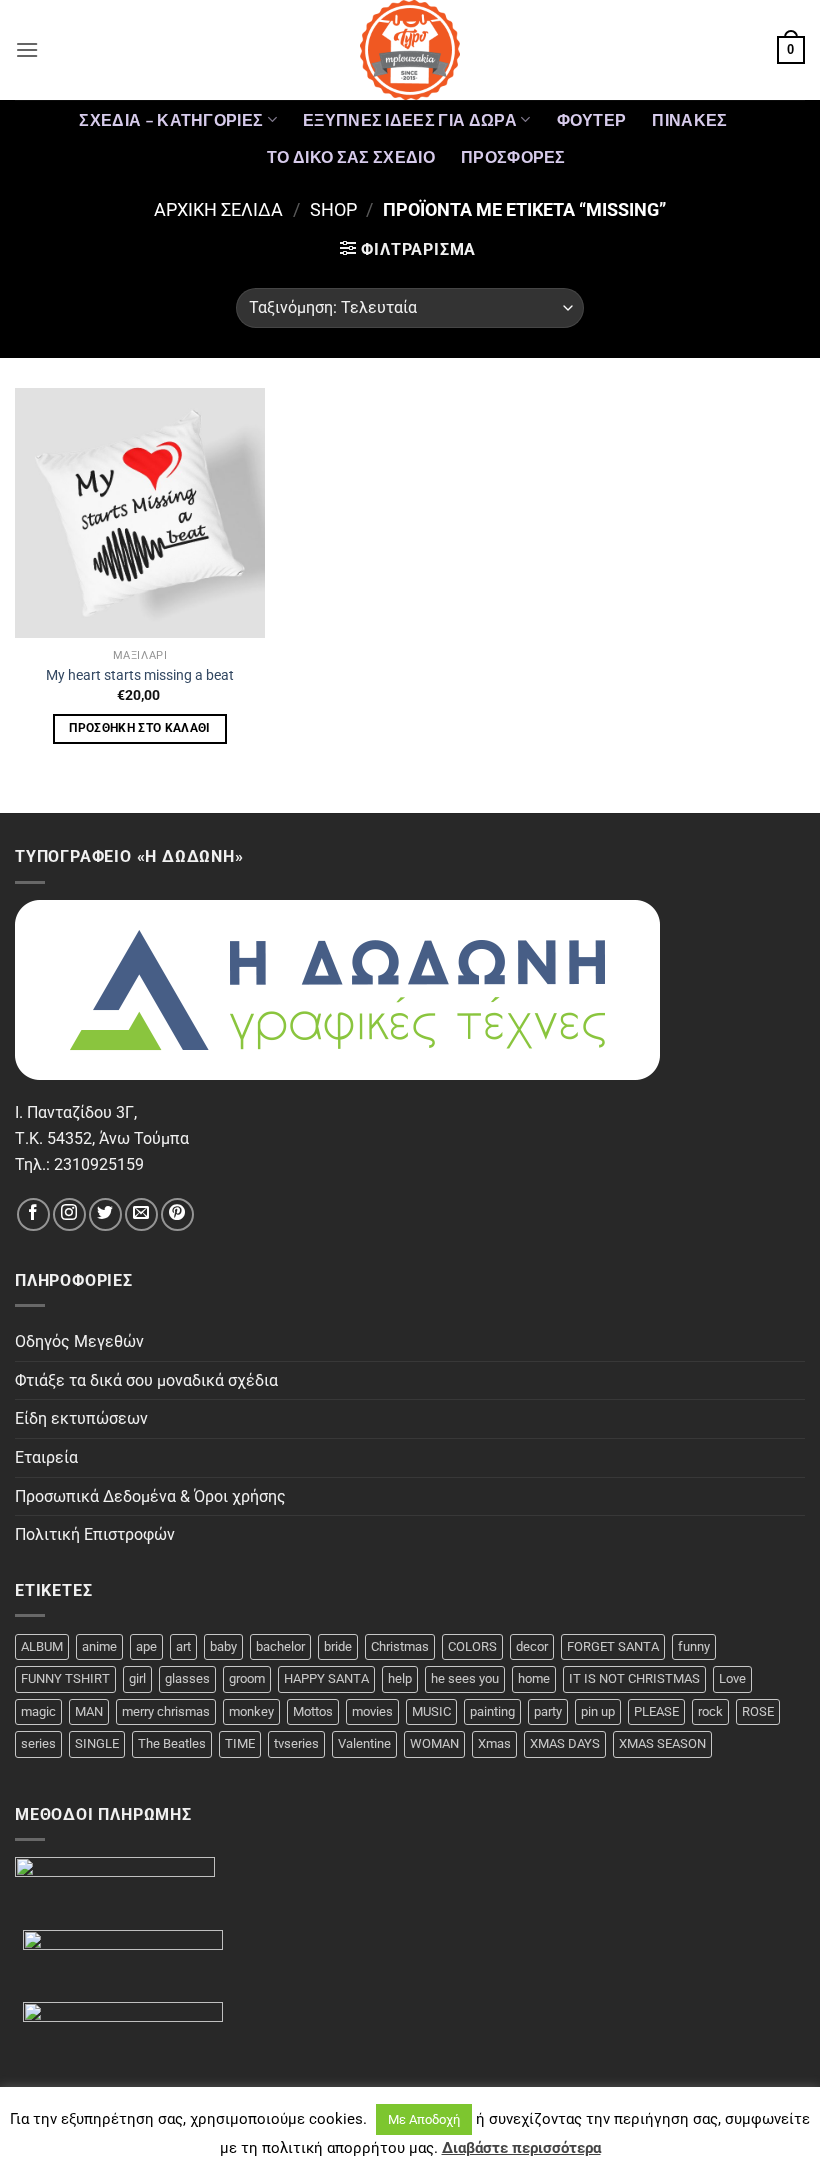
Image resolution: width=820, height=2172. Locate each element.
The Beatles (172, 1743)
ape (146, 1646)
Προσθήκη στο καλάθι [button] (140, 728)
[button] (27, 49)
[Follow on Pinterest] (177, 1214)
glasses (187, 1678)
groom (247, 1678)
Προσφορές (513, 156)
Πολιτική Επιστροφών (95, 1534)
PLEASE (656, 1711)
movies (372, 1711)
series (38, 1743)
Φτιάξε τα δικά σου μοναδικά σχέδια (146, 1380)
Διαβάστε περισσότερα (521, 2148)
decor (532, 1646)
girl (137, 1678)
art (183, 1646)
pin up (598, 1711)
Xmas (494, 1743)
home (534, 1678)
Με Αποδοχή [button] (424, 2119)
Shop (333, 209)
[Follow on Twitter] (105, 1214)
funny (694, 1646)
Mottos (313, 1711)
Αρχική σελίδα (218, 209)
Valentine (364, 1743)
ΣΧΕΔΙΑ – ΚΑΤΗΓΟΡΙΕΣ (171, 119)
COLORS (472, 1646)
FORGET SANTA (613, 1646)
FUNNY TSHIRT (65, 1678)
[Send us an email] (141, 1214)
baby (223, 1646)
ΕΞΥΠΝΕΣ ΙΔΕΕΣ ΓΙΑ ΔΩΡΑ (410, 119)
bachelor (280, 1646)
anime (99, 1646)
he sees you (465, 1678)
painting (492, 1711)
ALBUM (42, 1646)
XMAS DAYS (565, 1743)
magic (38, 1711)
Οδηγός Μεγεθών (79, 1341)
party (548, 1711)
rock (710, 1711)
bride (338, 1646)
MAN (89, 1711)
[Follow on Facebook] (33, 1214)
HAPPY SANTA (326, 1678)
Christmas (400, 1646)
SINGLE (97, 1743)
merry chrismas (166, 1711)
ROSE (758, 1711)
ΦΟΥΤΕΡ (592, 119)
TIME (240, 1743)
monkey (251, 1711)
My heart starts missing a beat (140, 675)
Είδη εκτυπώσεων (81, 1418)
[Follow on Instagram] (69, 1214)
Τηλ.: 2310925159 (79, 1164)
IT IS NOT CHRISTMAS (634, 1678)
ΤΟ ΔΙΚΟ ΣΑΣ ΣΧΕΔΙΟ (351, 156)
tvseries (296, 1743)
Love (732, 1678)
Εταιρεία (46, 1457)
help (400, 1678)
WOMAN (434, 1743)
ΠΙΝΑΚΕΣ (689, 119)
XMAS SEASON (662, 1743)
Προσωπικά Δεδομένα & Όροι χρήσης (150, 1496)
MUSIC (431, 1711)
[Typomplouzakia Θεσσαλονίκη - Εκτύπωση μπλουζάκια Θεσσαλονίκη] (410, 50)
